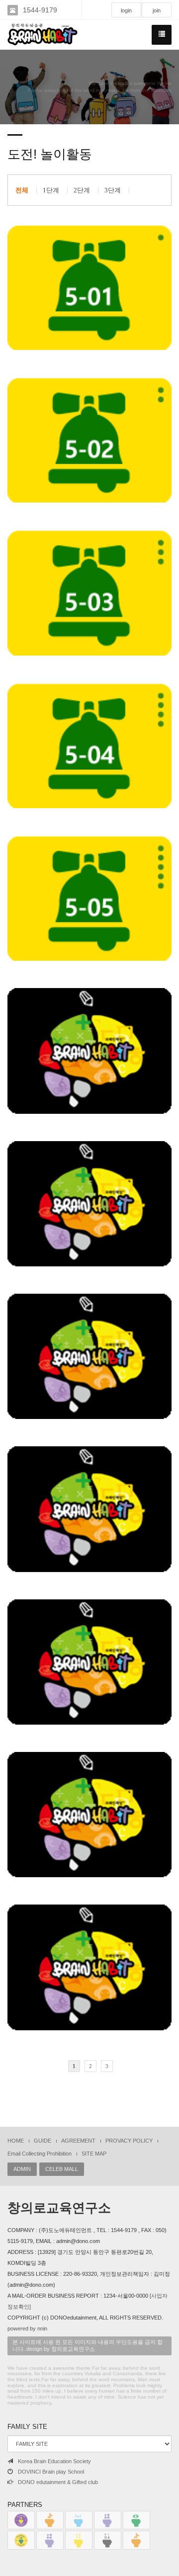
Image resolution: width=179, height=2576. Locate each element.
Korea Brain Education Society (54, 2461)
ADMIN (22, 2169)
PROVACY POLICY (129, 2141)
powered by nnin (27, 2328)
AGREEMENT (78, 2141)
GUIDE (43, 2141)
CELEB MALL (62, 2169)
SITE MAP (94, 2154)
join (157, 10)
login (126, 10)
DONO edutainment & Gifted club (58, 2482)
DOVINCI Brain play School (51, 2472)
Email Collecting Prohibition (40, 2154)
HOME (16, 2141)
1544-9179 (40, 10)
